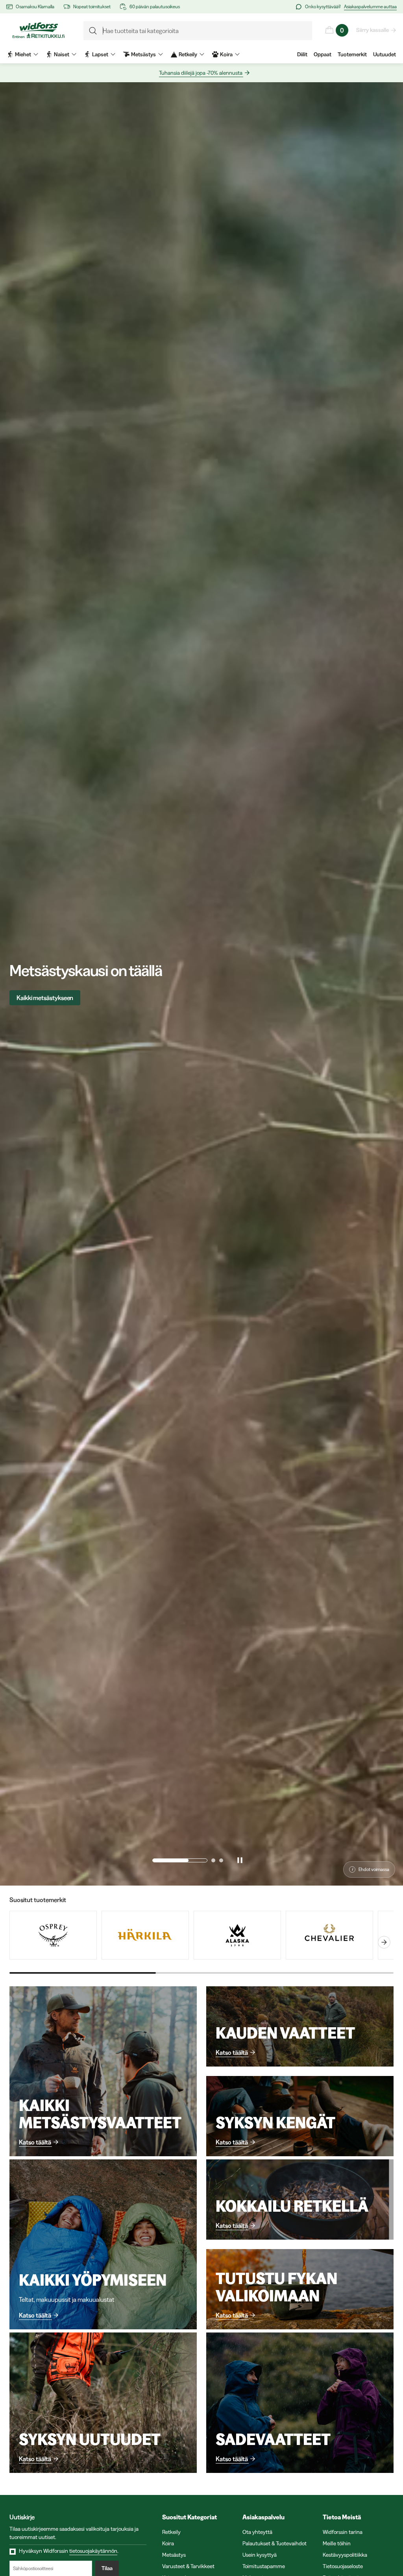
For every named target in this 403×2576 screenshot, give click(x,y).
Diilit (302, 54)
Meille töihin (337, 2543)
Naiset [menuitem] (62, 54)
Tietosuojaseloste (343, 2566)
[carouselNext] (384, 1942)
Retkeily (171, 2532)
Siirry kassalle (372, 30)
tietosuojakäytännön (93, 2551)
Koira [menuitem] (226, 54)
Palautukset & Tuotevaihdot (275, 2543)
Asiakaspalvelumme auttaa (370, 6)
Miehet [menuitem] (23, 54)
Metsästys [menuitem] (143, 54)
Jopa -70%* (32, 998)
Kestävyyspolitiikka (345, 2555)
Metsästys (174, 2555)
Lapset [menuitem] (100, 54)
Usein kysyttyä (260, 2555)
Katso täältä (35, 2142)
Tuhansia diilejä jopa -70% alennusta (201, 73)
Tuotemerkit (352, 54)
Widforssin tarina (343, 2532)
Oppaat (323, 54)
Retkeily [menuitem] (188, 54)
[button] (154, 1860)
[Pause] (240, 1860)
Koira (168, 2543)
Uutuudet (385, 54)
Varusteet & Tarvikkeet (188, 2566)
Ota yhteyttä (257, 2532)
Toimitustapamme (264, 2566)
